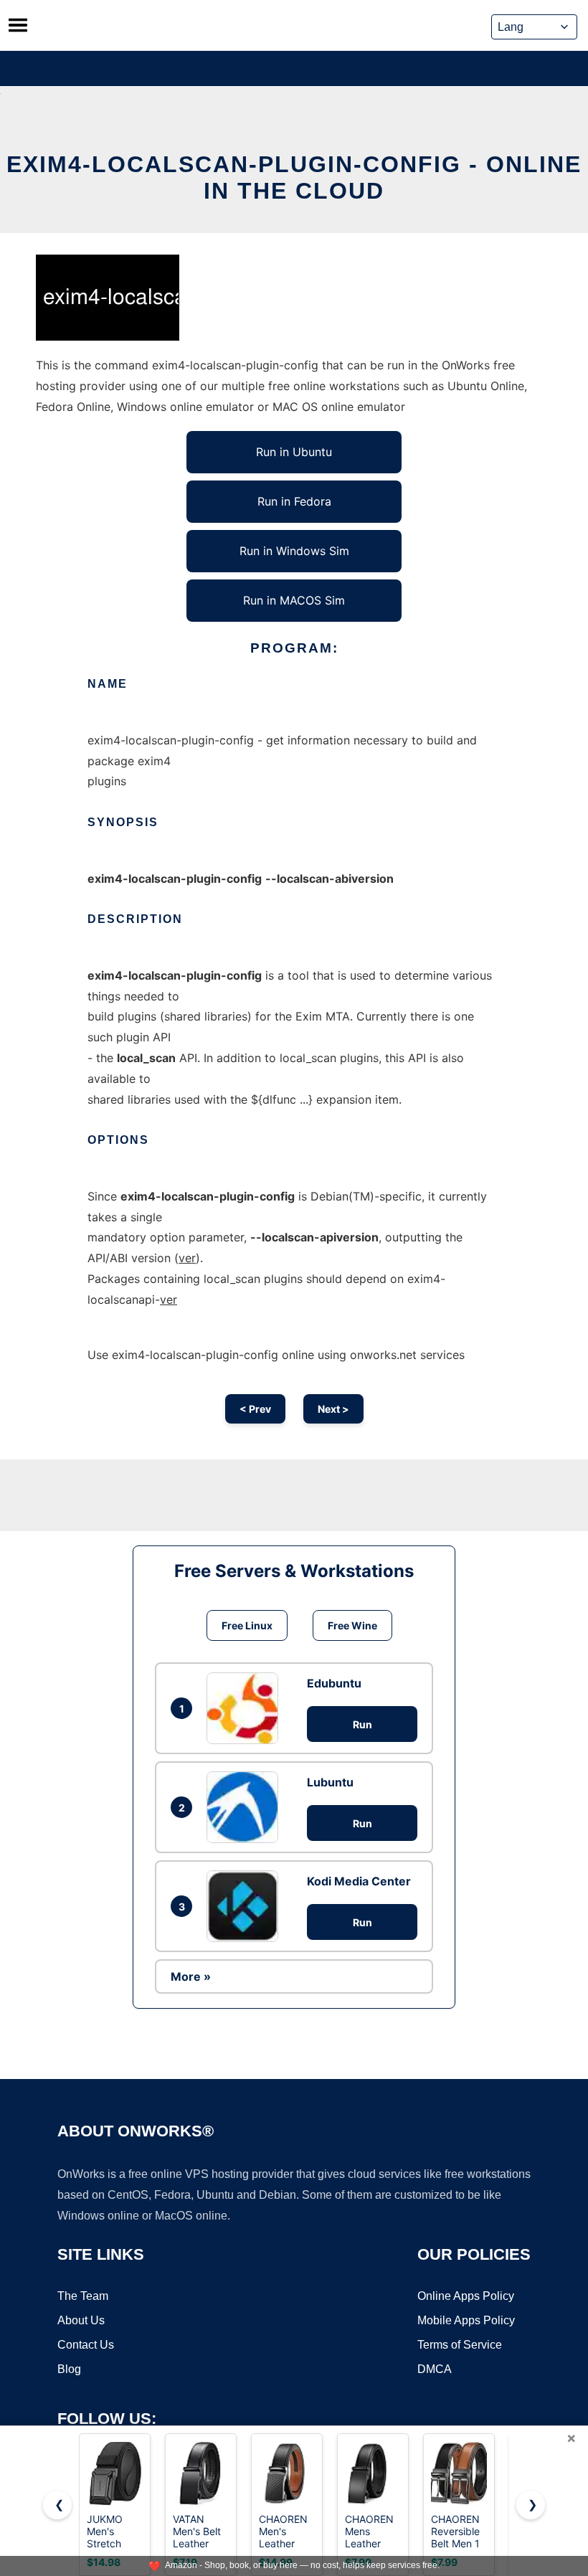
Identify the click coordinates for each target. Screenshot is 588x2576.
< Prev (255, 1409)
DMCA (435, 2369)
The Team (83, 2296)
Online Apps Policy (466, 2296)
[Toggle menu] (18, 25)
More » (191, 1976)
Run (362, 1724)
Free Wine (352, 1625)
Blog (69, 2369)
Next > (333, 1409)
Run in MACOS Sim (294, 600)
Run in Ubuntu (294, 452)
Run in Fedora (294, 501)
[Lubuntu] (246, 1807)
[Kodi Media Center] (246, 1906)
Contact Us (86, 2345)
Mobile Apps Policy (466, 2320)
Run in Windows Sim (294, 551)
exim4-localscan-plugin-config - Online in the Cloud (294, 177)
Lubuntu (330, 1782)
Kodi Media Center (359, 1881)
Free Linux (247, 1625)
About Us (81, 2320)
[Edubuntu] (246, 1708)
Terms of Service (460, 2345)
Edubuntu (334, 1683)
